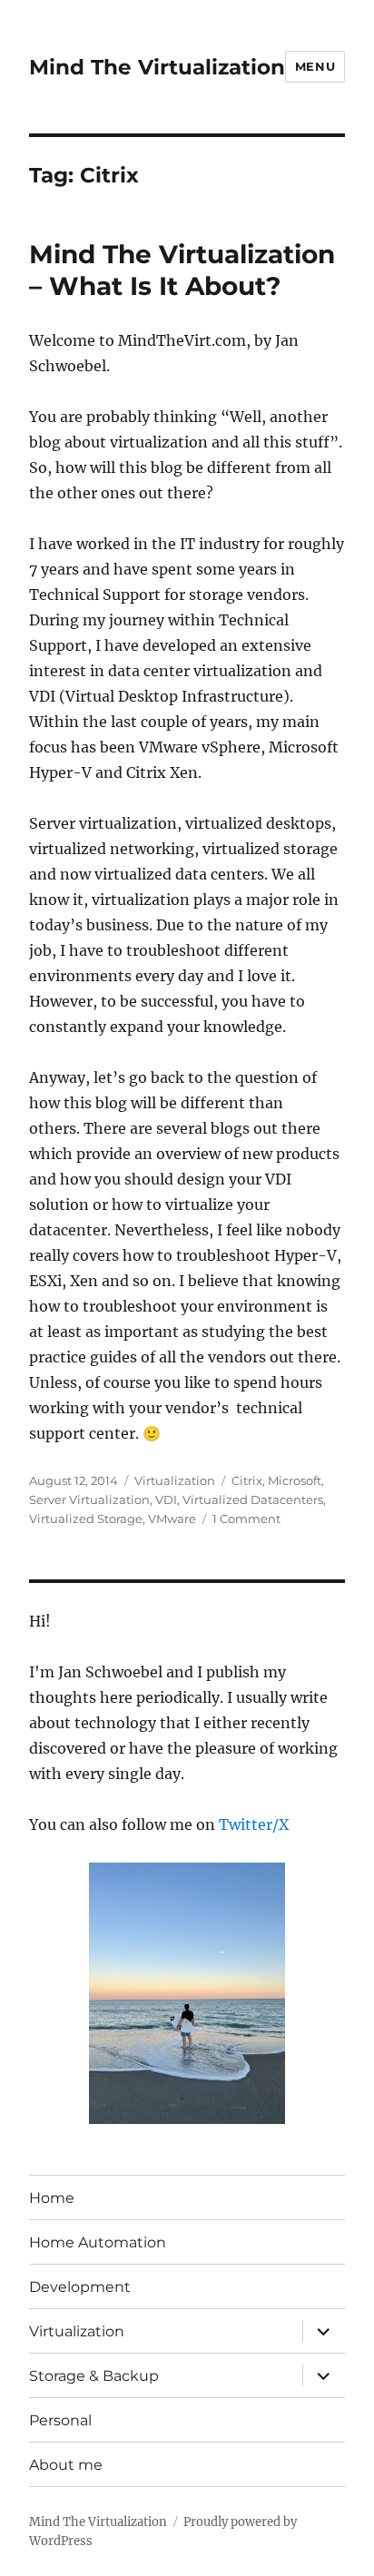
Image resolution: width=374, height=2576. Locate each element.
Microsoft (295, 1480)
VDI (166, 1499)
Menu (315, 66)
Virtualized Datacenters (253, 1499)
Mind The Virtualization (157, 67)
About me (66, 2465)
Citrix (247, 1480)
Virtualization (175, 1480)
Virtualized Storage (86, 1519)
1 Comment (246, 1519)
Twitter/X (254, 1824)
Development (80, 2287)
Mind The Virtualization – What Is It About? (182, 270)
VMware (172, 1519)
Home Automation (98, 2242)
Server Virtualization (89, 1499)
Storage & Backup (94, 2376)
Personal (60, 2420)
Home (52, 2198)
